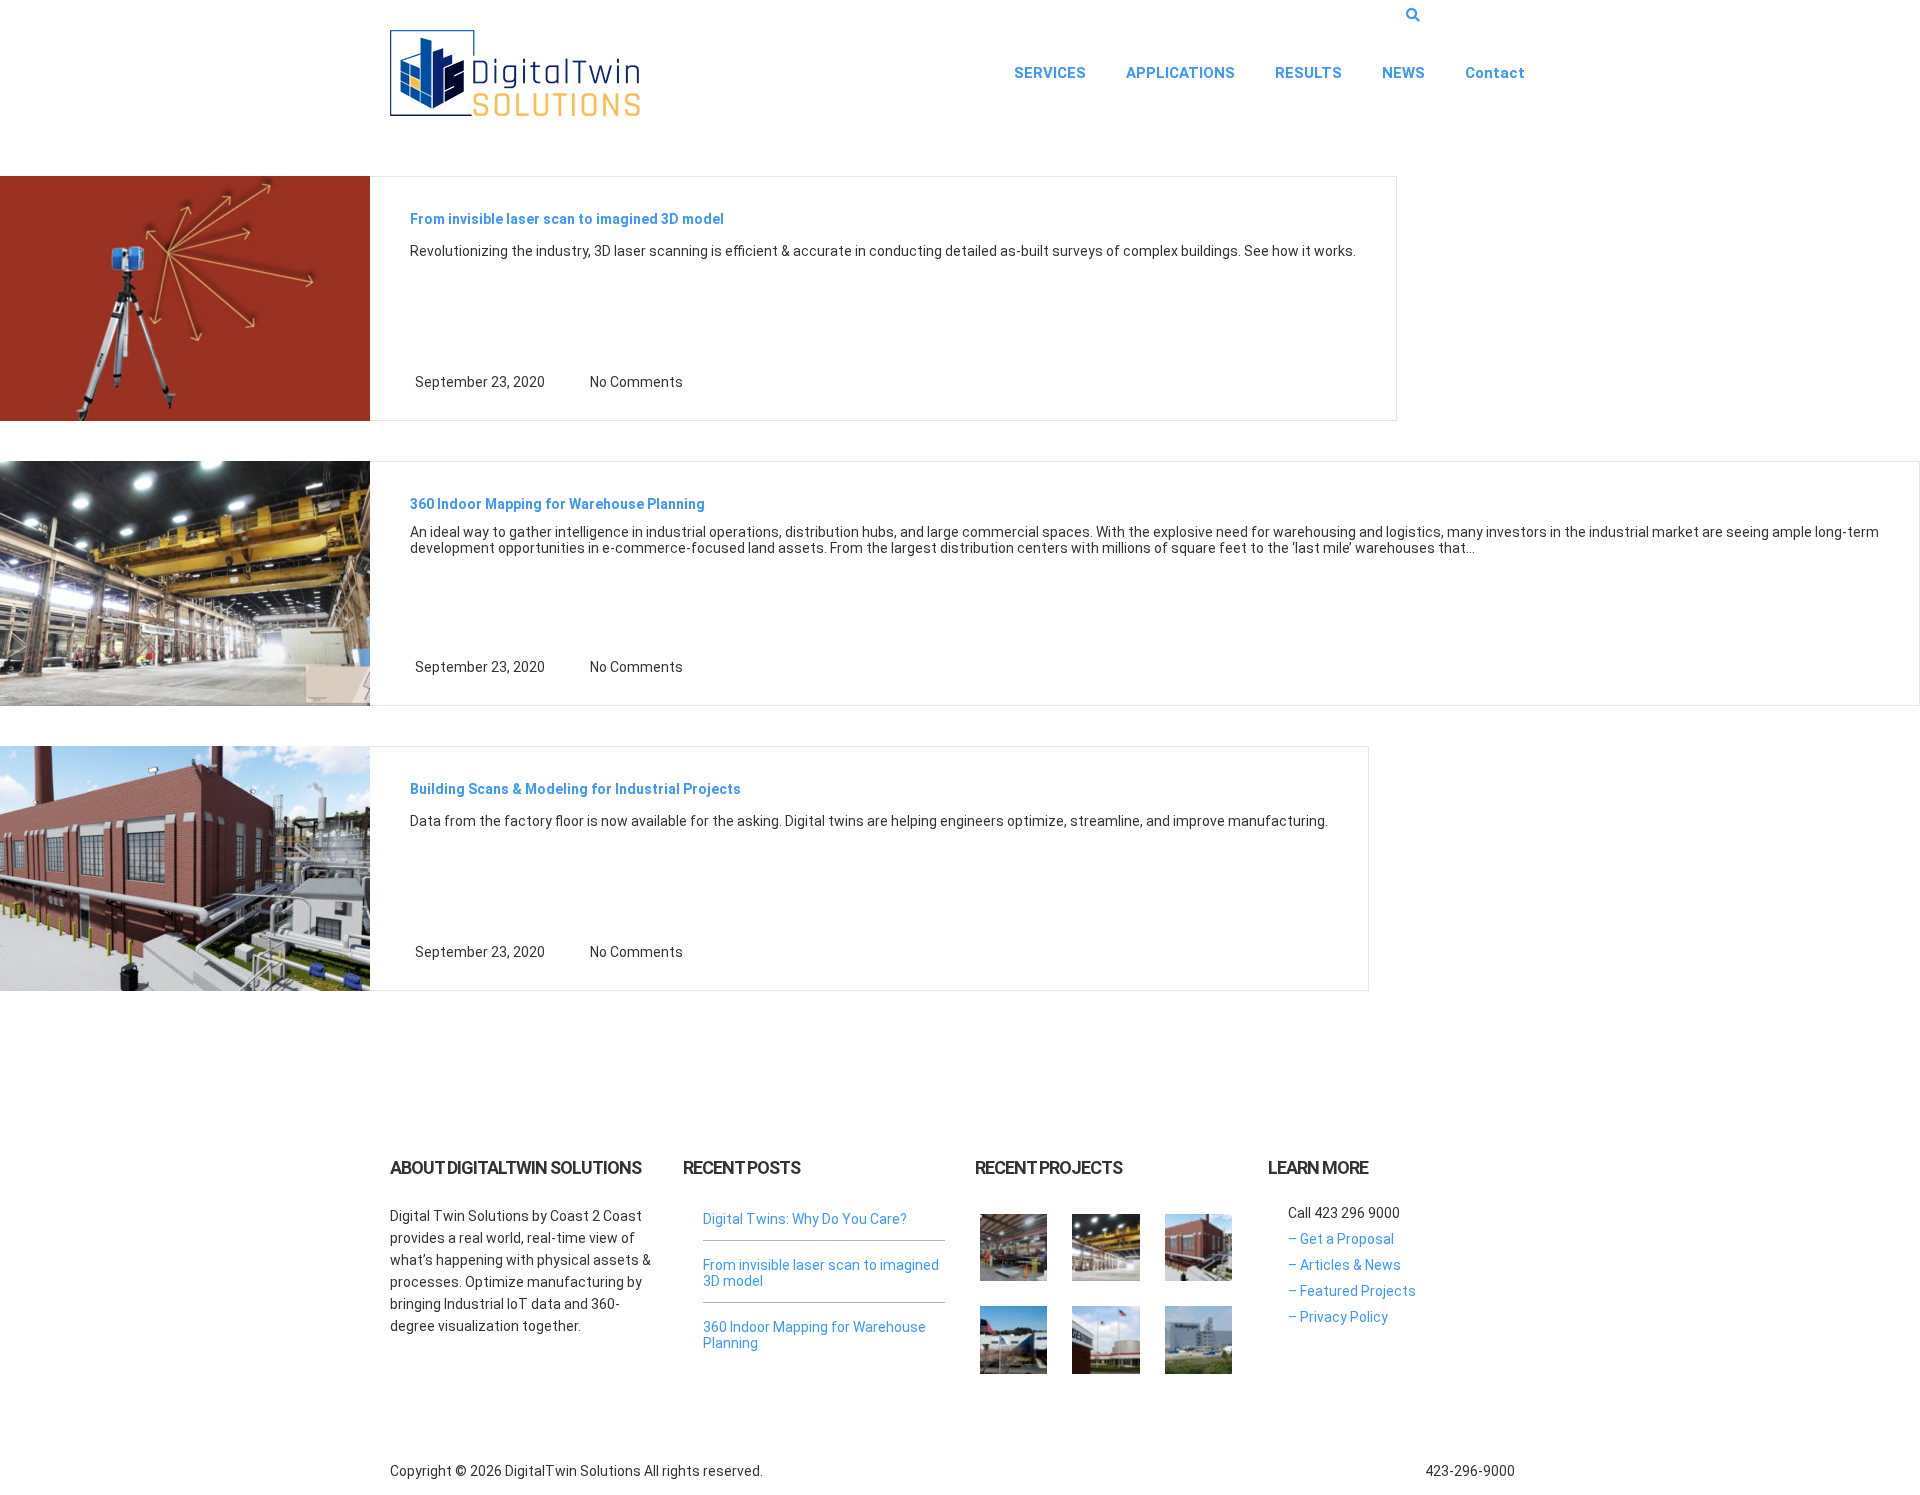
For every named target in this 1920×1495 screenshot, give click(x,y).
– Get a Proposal (1341, 1239)
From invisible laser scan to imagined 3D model (567, 219)
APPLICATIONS (1180, 73)
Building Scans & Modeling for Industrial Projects (575, 789)
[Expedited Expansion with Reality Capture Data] (1106, 1240)
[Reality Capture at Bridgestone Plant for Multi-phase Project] (1106, 1332)
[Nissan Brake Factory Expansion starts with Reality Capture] (1014, 1332)
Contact (1495, 73)
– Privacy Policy (1338, 1317)
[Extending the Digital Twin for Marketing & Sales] (1014, 1240)
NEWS (1403, 73)
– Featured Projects (1352, 1291)
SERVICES (1050, 73)
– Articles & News (1344, 1265)
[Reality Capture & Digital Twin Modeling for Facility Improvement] (1198, 1240)
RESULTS (1308, 73)
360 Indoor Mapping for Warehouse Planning (557, 504)
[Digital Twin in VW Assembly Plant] (1198, 1332)
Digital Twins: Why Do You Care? (805, 1219)
